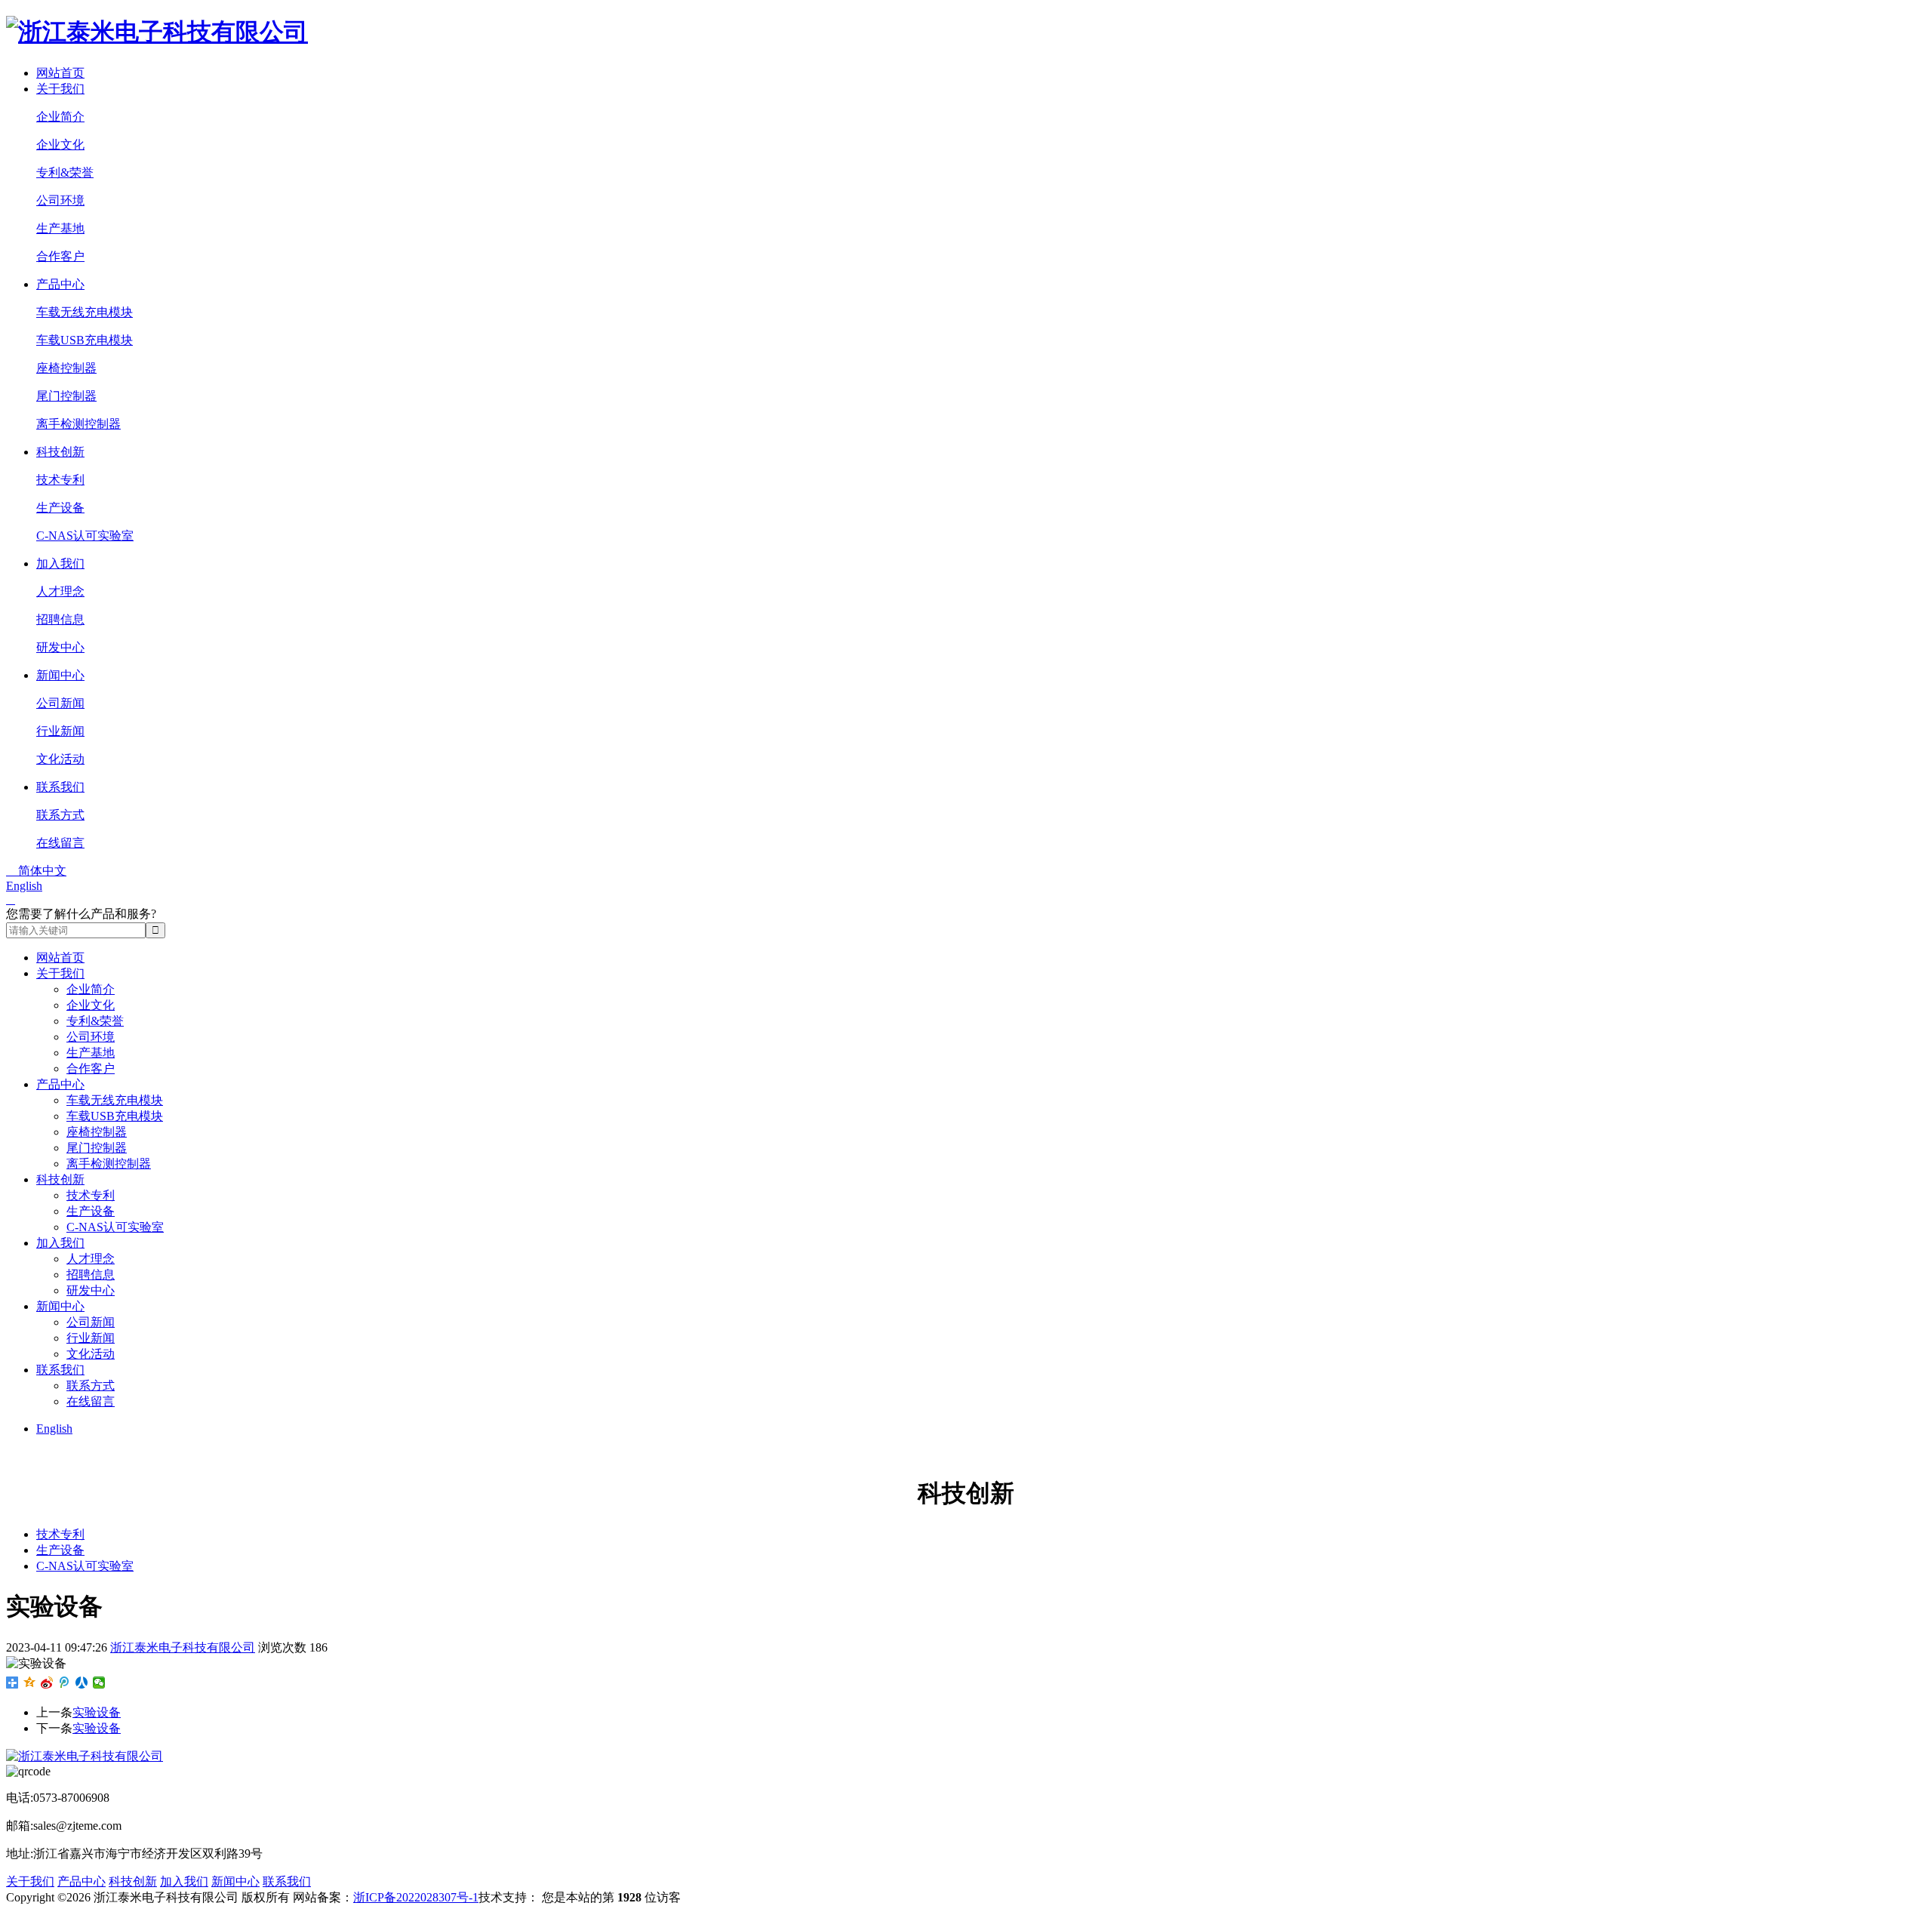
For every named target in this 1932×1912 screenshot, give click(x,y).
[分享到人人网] (82, 1683)
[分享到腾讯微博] (65, 1683)
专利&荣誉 (65, 172)
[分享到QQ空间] (30, 1683)
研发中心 (60, 647)
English (24, 886)
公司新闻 (60, 703)
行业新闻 (60, 731)
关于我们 (60, 89)
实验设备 (97, 1712)
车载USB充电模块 (85, 340)
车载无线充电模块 (85, 312)
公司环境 (60, 200)
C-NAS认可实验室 (85, 536)
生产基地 (60, 228)
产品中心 (60, 284)
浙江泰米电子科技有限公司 (183, 1647)
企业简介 (60, 117)
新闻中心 (60, 675)
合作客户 (60, 256)
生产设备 (60, 508)
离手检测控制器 (78, 424)
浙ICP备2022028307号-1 (416, 1897)
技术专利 (60, 480)
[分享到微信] (99, 1683)
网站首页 (60, 73)
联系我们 (60, 787)
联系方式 (60, 815)
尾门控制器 (66, 396)
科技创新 (60, 452)
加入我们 (60, 563)
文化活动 (60, 759)
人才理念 (60, 591)
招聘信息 (60, 619)
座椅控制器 (66, 368)
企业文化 (60, 145)
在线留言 (60, 843)
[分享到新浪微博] (47, 1683)
